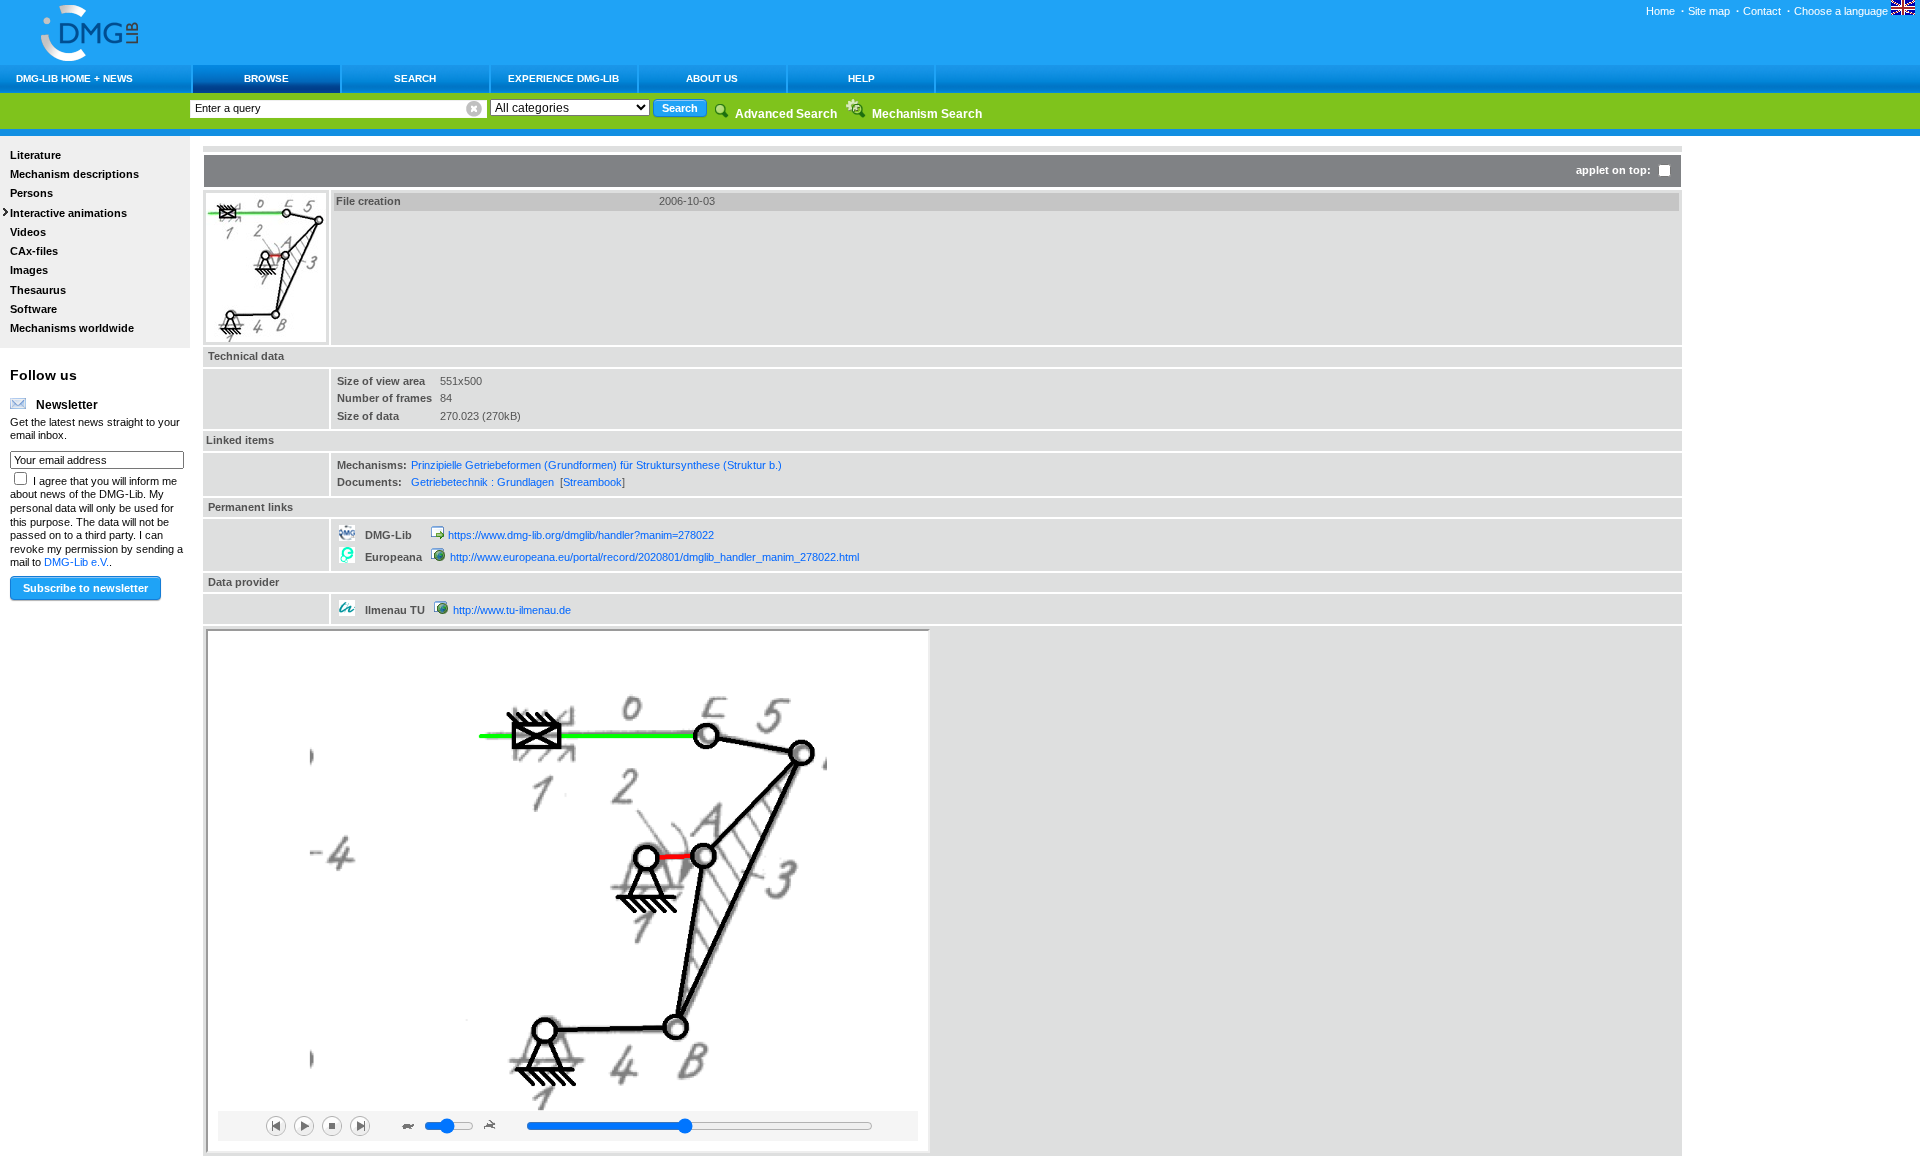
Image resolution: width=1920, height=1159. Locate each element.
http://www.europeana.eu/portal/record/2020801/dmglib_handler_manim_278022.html (654, 557)
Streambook (592, 482)
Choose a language (1842, 11)
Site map (1709, 11)
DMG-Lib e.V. (76, 562)
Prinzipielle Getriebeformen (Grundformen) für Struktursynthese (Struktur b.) (596, 465)
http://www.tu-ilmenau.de (512, 610)
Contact (1762, 11)
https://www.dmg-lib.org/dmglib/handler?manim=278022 (581, 535)
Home (1660, 11)
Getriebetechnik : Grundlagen (482, 482)
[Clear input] (474, 109)
